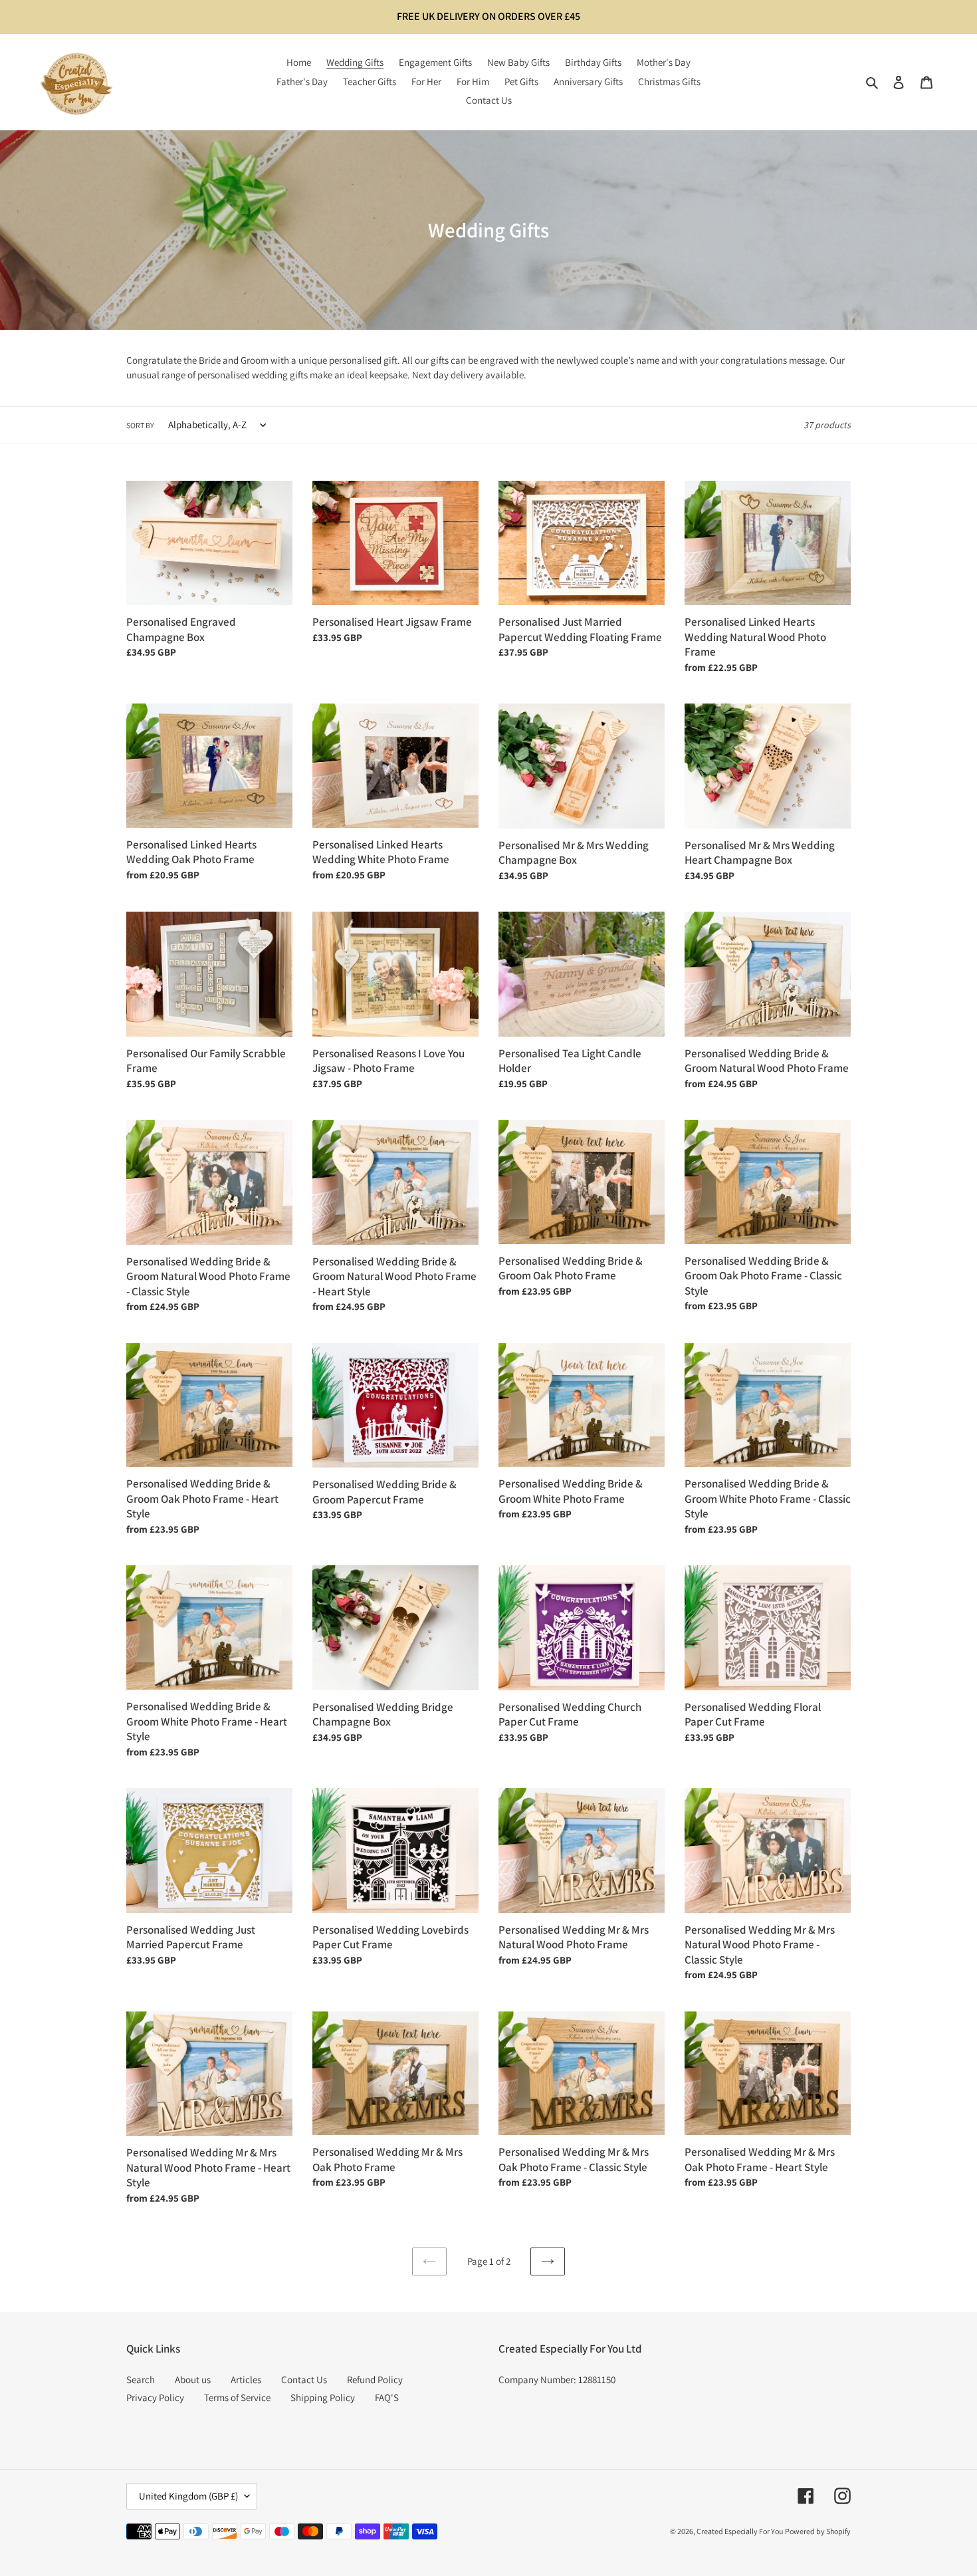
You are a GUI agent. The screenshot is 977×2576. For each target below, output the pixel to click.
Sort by (140, 425)
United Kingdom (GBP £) (188, 2496)
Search (141, 2380)
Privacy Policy (155, 2397)
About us (193, 2380)
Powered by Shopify (818, 2531)
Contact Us (304, 2380)
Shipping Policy (323, 2397)
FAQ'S (387, 2397)
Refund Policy (375, 2380)
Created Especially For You (740, 2531)
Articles (246, 2380)
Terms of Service (237, 2397)
